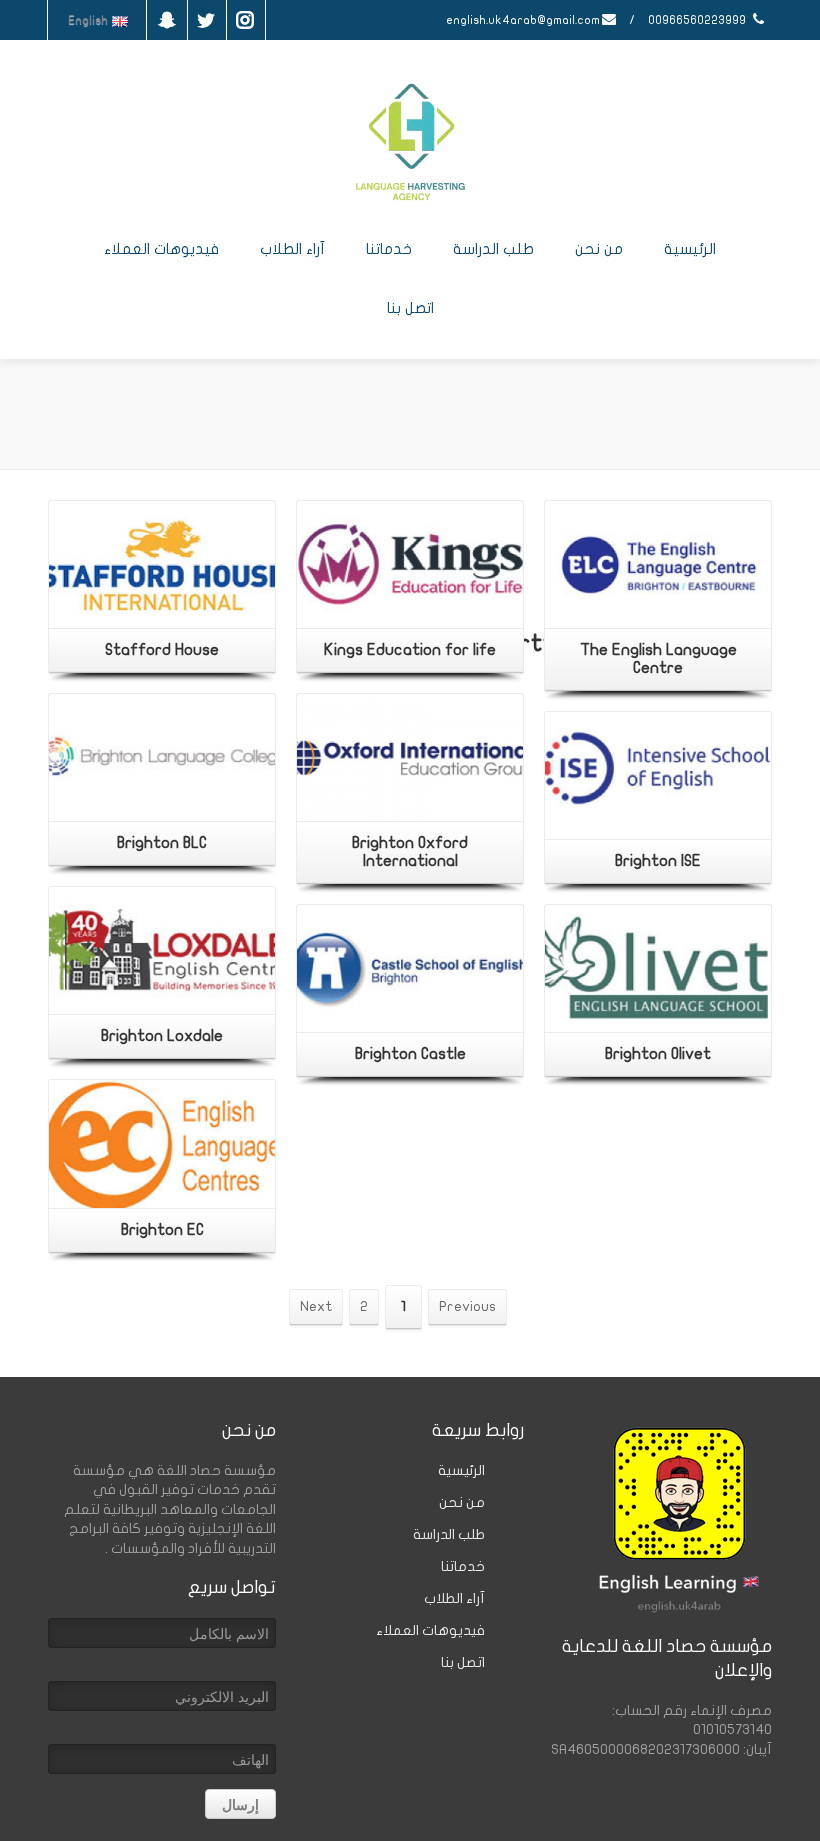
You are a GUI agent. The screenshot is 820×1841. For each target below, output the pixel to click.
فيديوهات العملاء (161, 249)
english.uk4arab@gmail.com (523, 20)
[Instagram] (245, 20)
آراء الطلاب (292, 249)
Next (316, 1306)
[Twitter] (206, 20)
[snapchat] (167, 20)
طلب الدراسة (493, 249)
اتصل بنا (410, 308)
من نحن (599, 249)
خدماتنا (389, 249)
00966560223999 (698, 20)
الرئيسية (690, 249)
